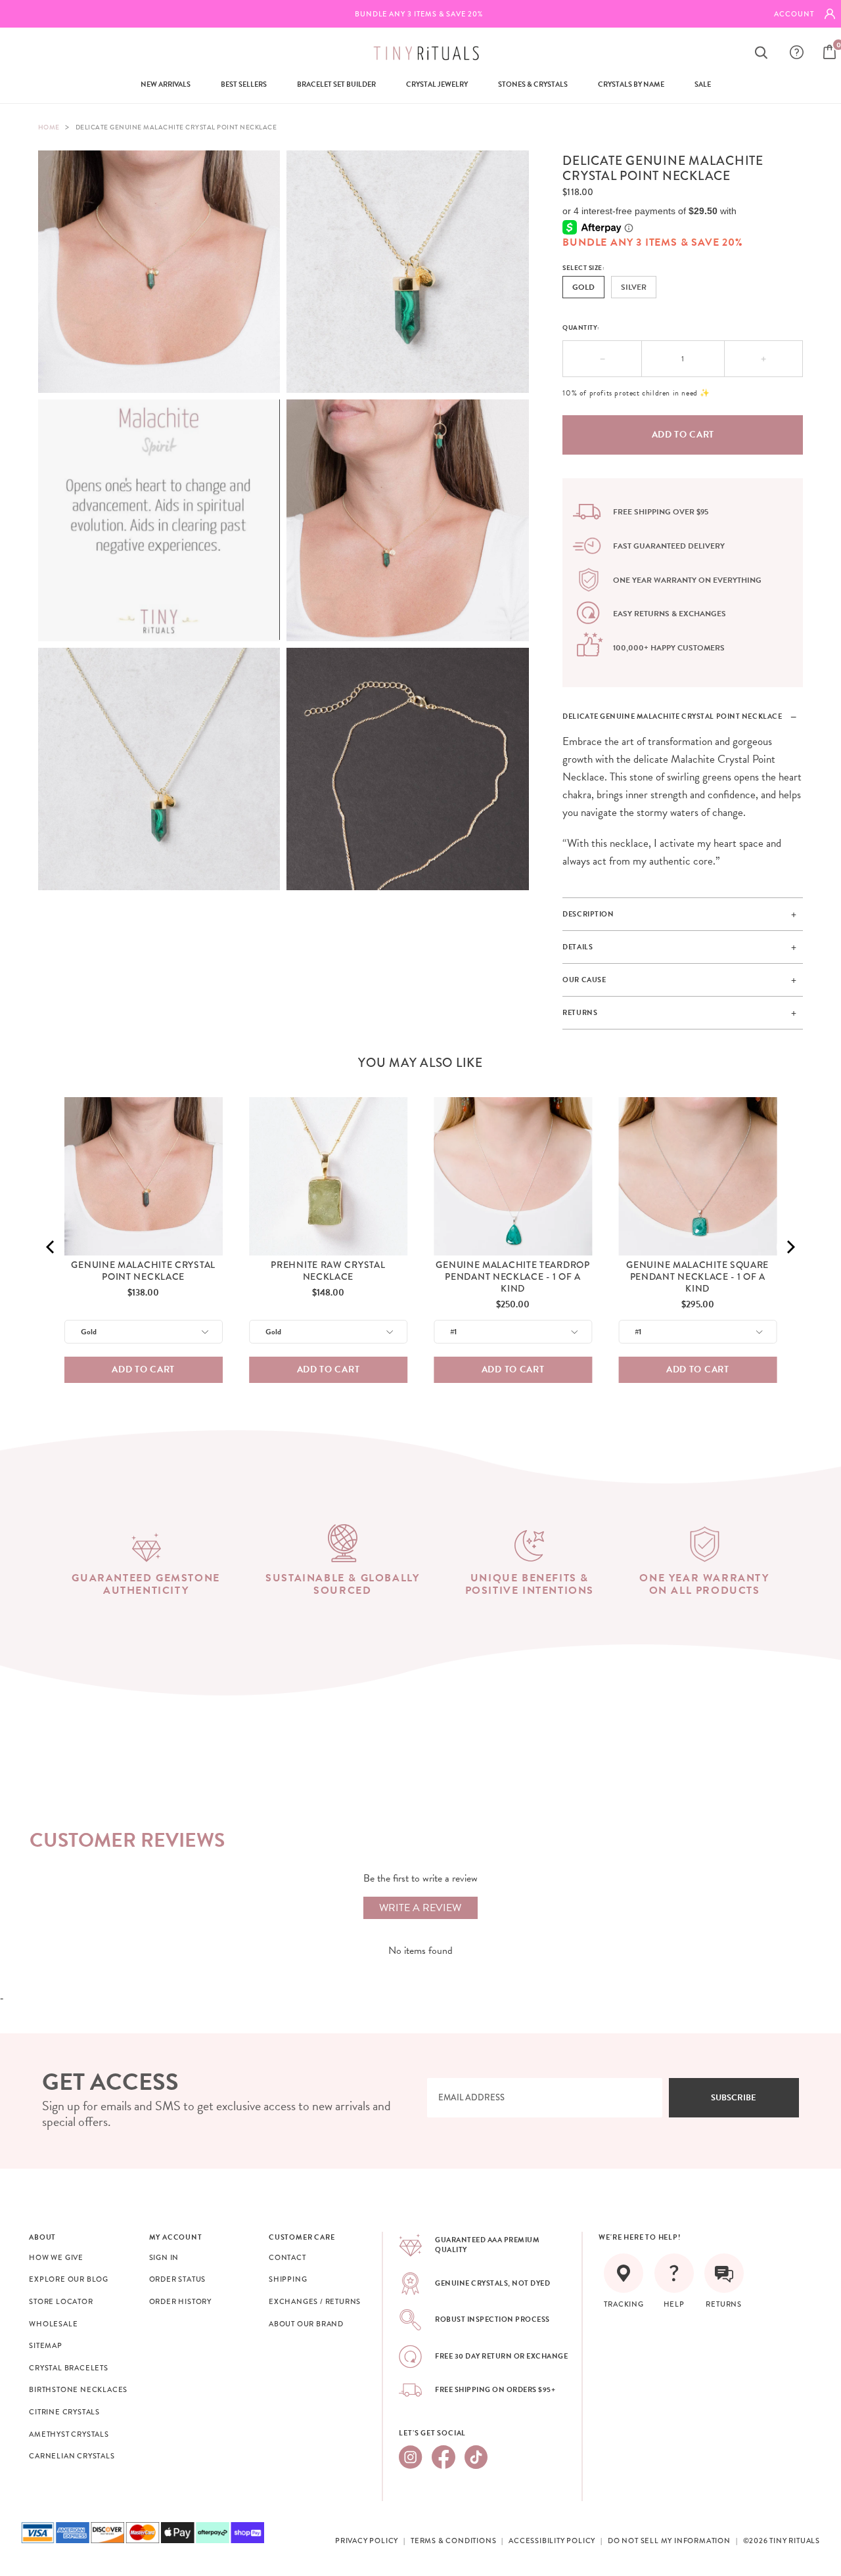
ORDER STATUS (178, 2279)
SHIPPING (288, 2279)
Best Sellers (244, 84)
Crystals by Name (631, 84)
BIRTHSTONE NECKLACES (78, 2389)
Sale (703, 84)
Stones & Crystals (533, 84)
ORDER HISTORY (180, 2301)
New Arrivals (166, 84)
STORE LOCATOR (61, 2301)
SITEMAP (46, 2345)
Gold (583, 287)
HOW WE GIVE (56, 2257)
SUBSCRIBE (734, 2098)
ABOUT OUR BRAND (306, 2324)
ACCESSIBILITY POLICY (552, 2541)
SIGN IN (164, 2257)
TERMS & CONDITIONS (453, 2541)
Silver (634, 287)
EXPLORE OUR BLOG (69, 2279)
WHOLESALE (53, 2324)
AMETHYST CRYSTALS (69, 2434)
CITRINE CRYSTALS (64, 2412)
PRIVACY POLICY (367, 2541)
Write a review (420, 1908)
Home (49, 127)
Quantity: (581, 328)
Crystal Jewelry (437, 84)
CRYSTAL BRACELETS (69, 2368)
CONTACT (287, 2257)
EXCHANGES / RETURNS (315, 2301)
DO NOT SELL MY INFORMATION (669, 2541)
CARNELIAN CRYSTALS (72, 2456)
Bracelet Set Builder (336, 84)
